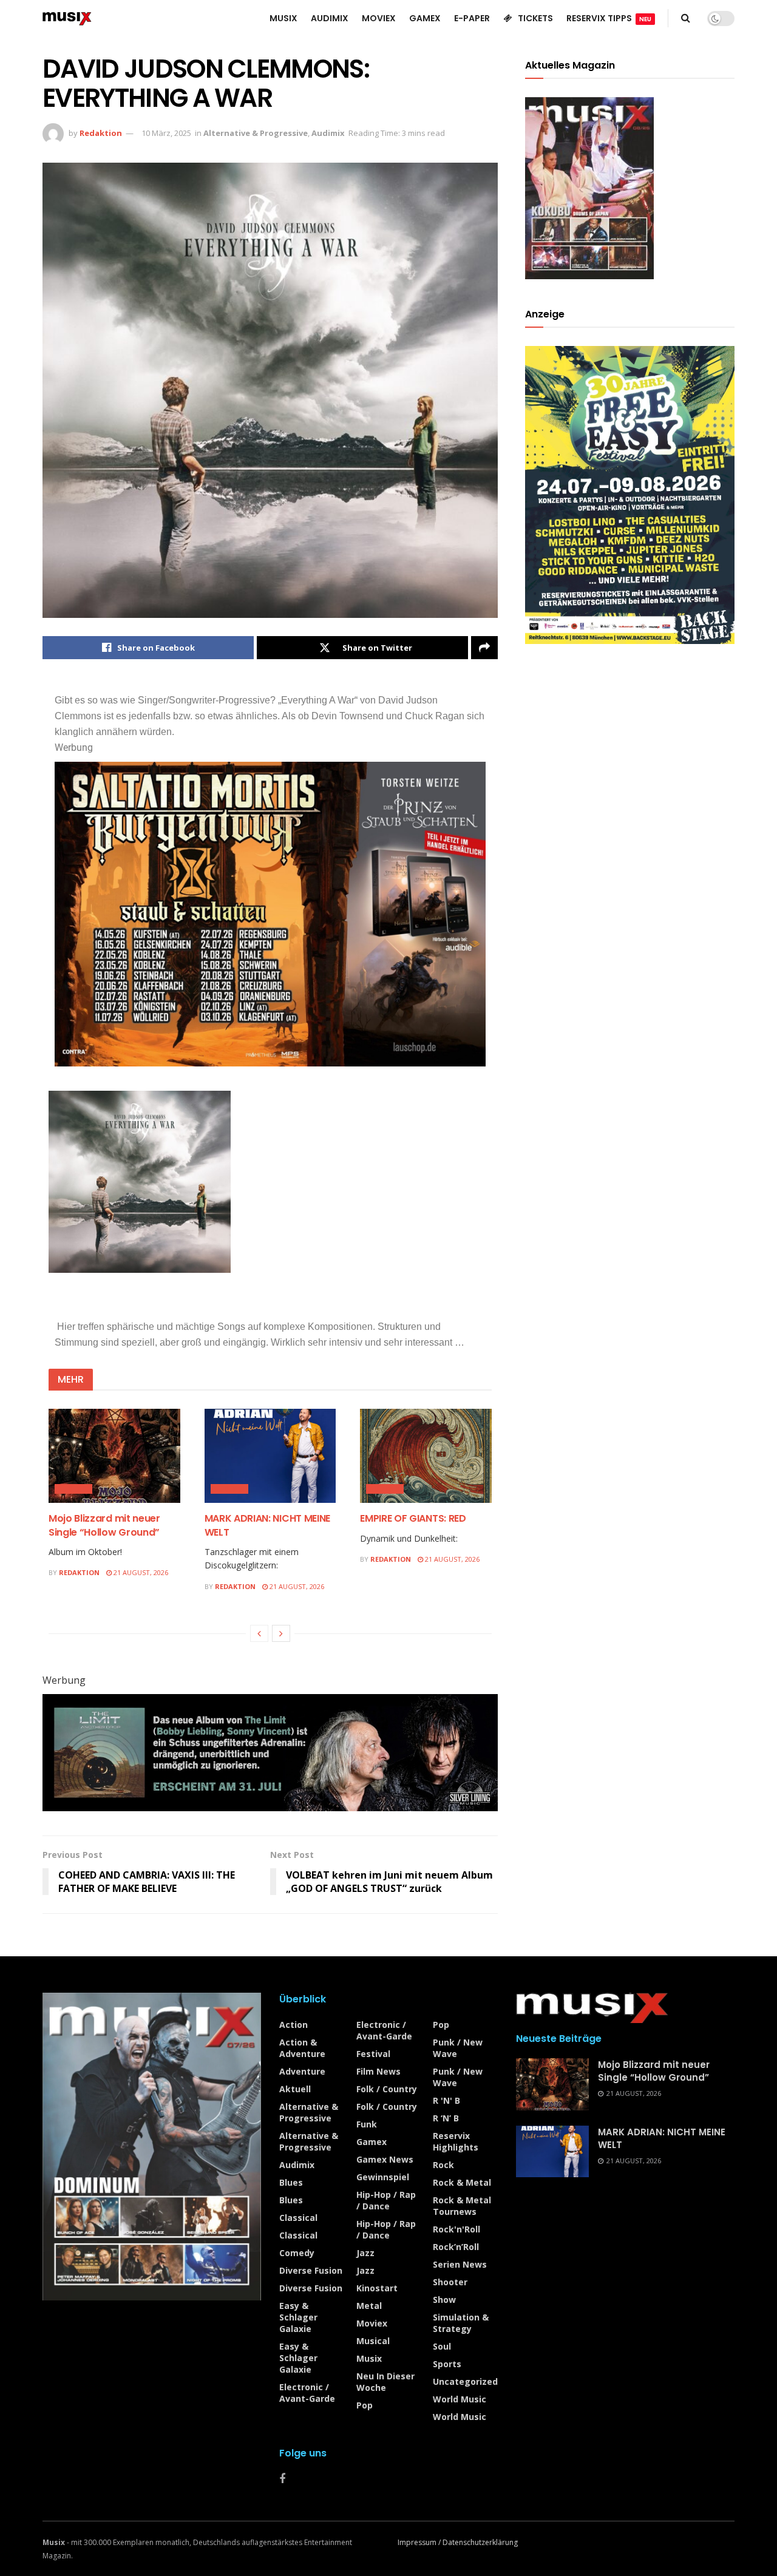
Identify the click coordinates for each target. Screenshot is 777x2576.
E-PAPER (472, 18)
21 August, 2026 (140, 1572)
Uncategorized (465, 2381)
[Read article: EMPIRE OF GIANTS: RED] (426, 1456)
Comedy (297, 2253)
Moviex (372, 2323)
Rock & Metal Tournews (462, 2206)
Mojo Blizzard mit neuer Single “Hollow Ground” (104, 1525)
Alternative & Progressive (256, 133)
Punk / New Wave (458, 2048)
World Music (460, 2399)
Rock (443, 2165)
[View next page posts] (281, 1633)
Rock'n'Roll (456, 2229)
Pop (365, 2405)
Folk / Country (387, 2089)
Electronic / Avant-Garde (307, 2393)
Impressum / (420, 2542)
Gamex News (385, 2159)
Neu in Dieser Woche (385, 2382)
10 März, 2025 (166, 133)
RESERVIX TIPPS (609, 18)
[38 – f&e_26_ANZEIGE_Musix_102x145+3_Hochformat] (630, 494)
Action (293, 2025)
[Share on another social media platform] (484, 648)
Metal (369, 2306)
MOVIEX (379, 18)
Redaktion (101, 133)
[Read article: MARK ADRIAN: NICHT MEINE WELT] (270, 1456)
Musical (373, 2341)
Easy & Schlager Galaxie (298, 2317)
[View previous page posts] (259, 1633)
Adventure (302, 2071)
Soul (442, 2346)
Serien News (460, 2264)
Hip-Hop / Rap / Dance (386, 2200)
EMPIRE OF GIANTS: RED (413, 1518)
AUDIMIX (330, 18)
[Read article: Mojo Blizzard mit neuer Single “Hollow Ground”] (114, 1456)
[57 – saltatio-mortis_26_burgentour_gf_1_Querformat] (270, 914)
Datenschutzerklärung (480, 2542)
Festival (373, 2054)
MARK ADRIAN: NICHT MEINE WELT (267, 1525)
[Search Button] (686, 18)
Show (444, 2300)
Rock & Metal (462, 2182)
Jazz (365, 2253)
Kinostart (377, 2288)
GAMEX (425, 18)
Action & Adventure (302, 2048)
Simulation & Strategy (461, 2323)
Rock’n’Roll (456, 2247)
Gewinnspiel (383, 2177)
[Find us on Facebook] (282, 2479)
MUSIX (283, 18)
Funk (367, 2124)
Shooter (450, 2282)
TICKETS (535, 18)
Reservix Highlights (456, 2141)
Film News (378, 2071)
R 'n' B (446, 2100)
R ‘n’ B (446, 2118)
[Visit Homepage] (67, 18)
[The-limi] (270, 1752)
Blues (291, 2182)
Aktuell (295, 2089)
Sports (447, 2364)
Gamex (372, 2142)
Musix (369, 2358)
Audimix (328, 133)
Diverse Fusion (311, 2270)
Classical (298, 2218)
